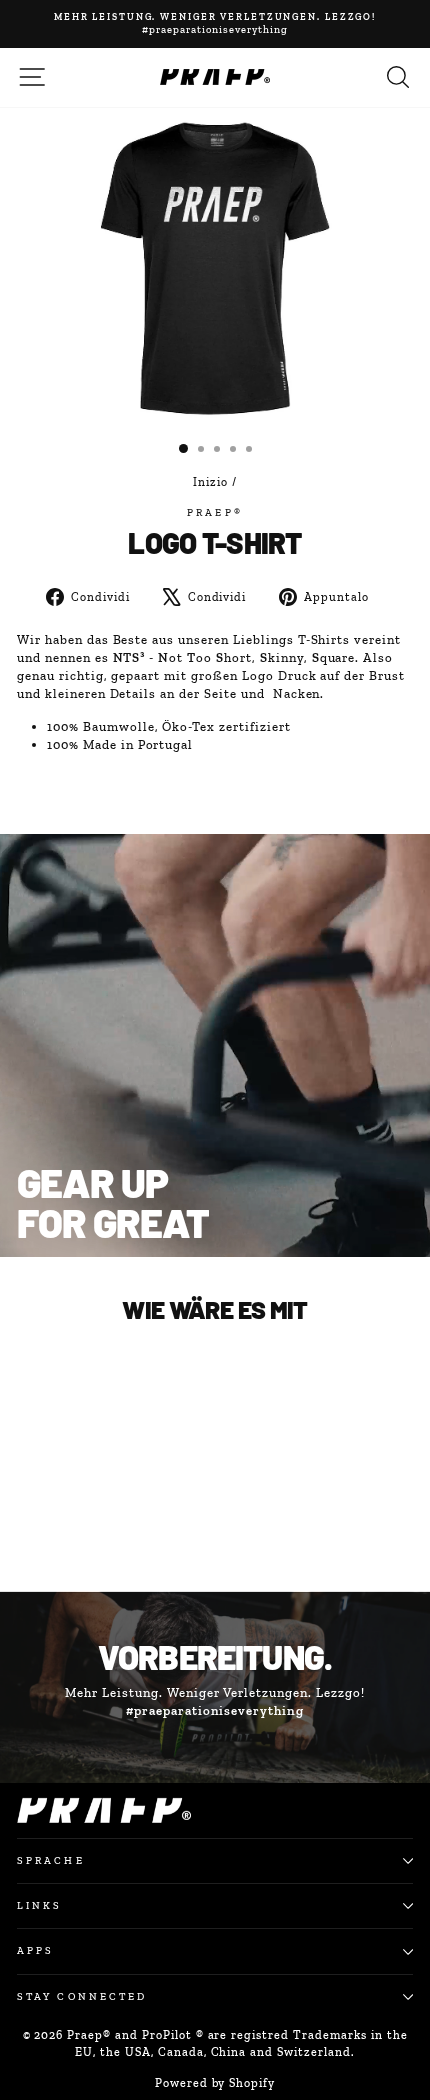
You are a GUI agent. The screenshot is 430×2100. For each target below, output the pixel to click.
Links (39, 1905)
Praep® (215, 512)
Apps (35, 1950)
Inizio (210, 482)
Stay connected (82, 1996)
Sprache (51, 1860)
